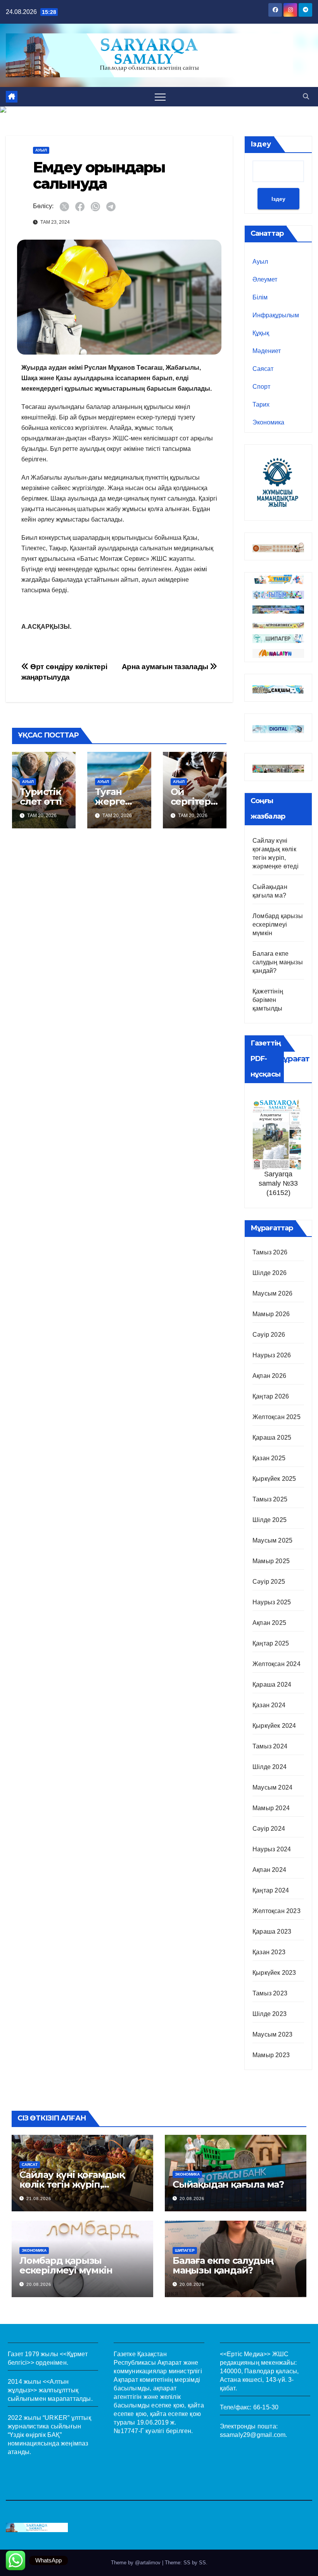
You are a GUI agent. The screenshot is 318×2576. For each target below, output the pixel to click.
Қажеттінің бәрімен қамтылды (268, 1000)
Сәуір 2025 (269, 1582)
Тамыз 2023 (270, 1993)
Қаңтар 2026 (271, 1396)
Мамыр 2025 (271, 1561)
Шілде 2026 (270, 1273)
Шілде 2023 (270, 2014)
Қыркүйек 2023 (274, 1973)
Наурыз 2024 (272, 1849)
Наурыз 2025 (272, 1602)
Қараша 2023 (272, 1932)
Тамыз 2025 (270, 1499)
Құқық (261, 333)
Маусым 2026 (272, 1293)
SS (202, 2563)
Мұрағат (293, 1059)
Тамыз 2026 (270, 1252)
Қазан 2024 (269, 1705)
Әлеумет (265, 279)
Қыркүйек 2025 (274, 1479)
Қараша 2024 (272, 1685)
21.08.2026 (39, 2199)
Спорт (261, 387)
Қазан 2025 (269, 1458)
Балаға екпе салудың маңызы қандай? (278, 962)
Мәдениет (267, 351)
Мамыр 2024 (271, 1808)
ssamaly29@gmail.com (253, 2435)
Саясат (263, 369)
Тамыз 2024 (270, 1746)
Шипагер (185, 2250)
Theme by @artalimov (137, 2563)
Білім (260, 297)
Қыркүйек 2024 (274, 1726)
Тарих (261, 404)
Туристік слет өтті (41, 797)
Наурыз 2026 (272, 1355)
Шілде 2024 (270, 1767)
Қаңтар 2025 (271, 1643)
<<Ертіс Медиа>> (245, 2354)
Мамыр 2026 (271, 1314)
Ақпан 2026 (269, 1376)
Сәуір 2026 (269, 1335)
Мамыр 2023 (271, 2055)
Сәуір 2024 (269, 1829)
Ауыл (41, 150)
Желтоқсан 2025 (277, 1417)
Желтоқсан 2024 (277, 1664)
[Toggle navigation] (160, 97)
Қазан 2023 (269, 1952)
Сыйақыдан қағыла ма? (228, 2184)
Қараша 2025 (272, 1438)
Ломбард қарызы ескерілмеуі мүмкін (278, 924)
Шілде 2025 (270, 1520)
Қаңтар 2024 (271, 1890)
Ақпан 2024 (269, 1870)
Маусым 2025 (272, 1540)
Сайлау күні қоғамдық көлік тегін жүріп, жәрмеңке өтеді (72, 2184)
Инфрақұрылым (276, 315)
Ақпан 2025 (269, 1623)
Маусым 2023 (272, 2034)
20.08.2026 (192, 2199)
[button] (306, 97)
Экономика (268, 422)
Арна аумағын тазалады (166, 667)
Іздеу (261, 144)
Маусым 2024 (272, 1787)
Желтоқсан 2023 (277, 1911)
